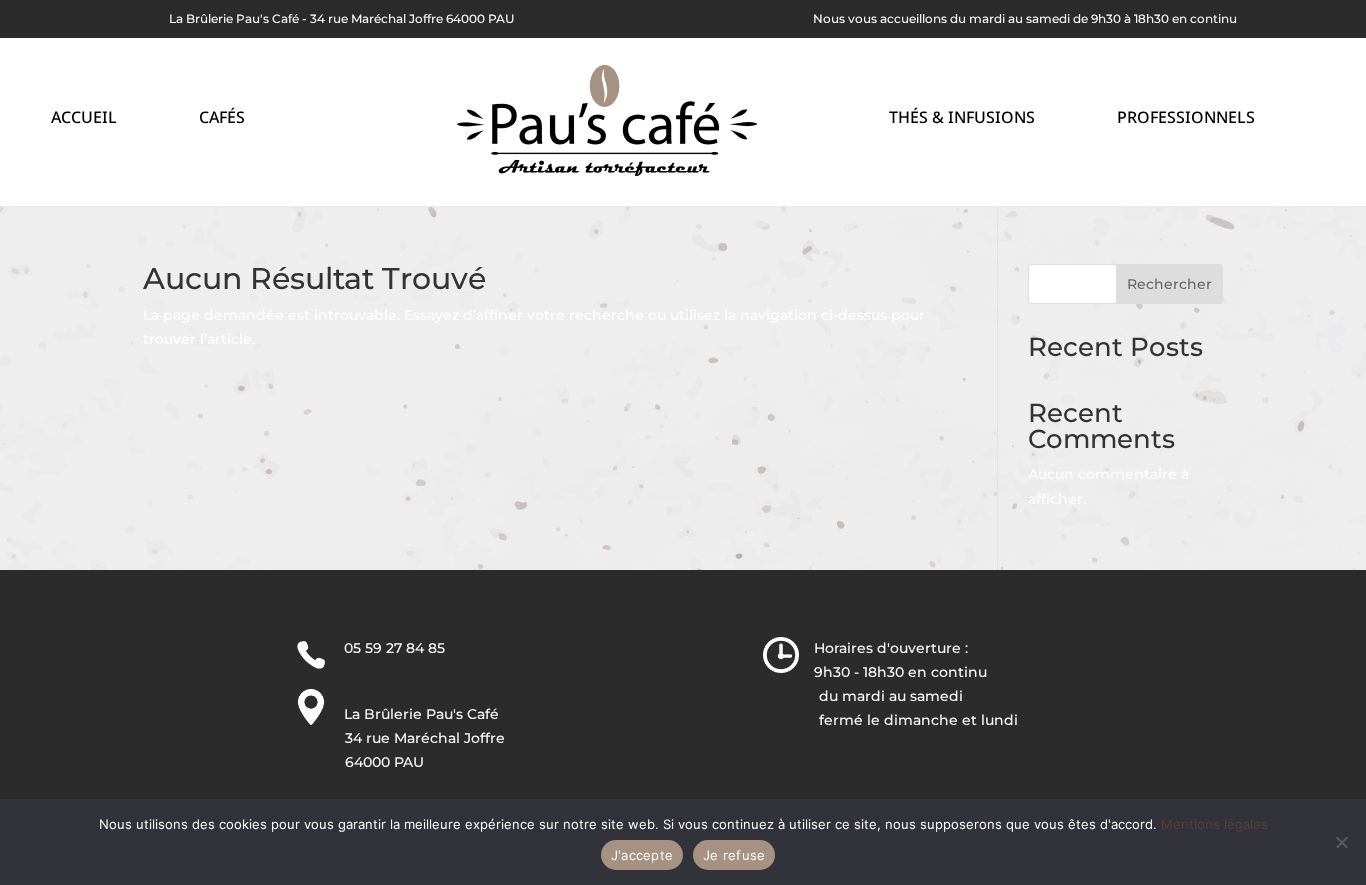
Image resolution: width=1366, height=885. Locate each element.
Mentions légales (1214, 824)
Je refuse (734, 855)
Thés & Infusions (962, 119)
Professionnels (1186, 119)
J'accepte (642, 855)
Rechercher (1169, 284)
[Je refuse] (1341, 842)
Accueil (84, 119)
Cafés (222, 119)
